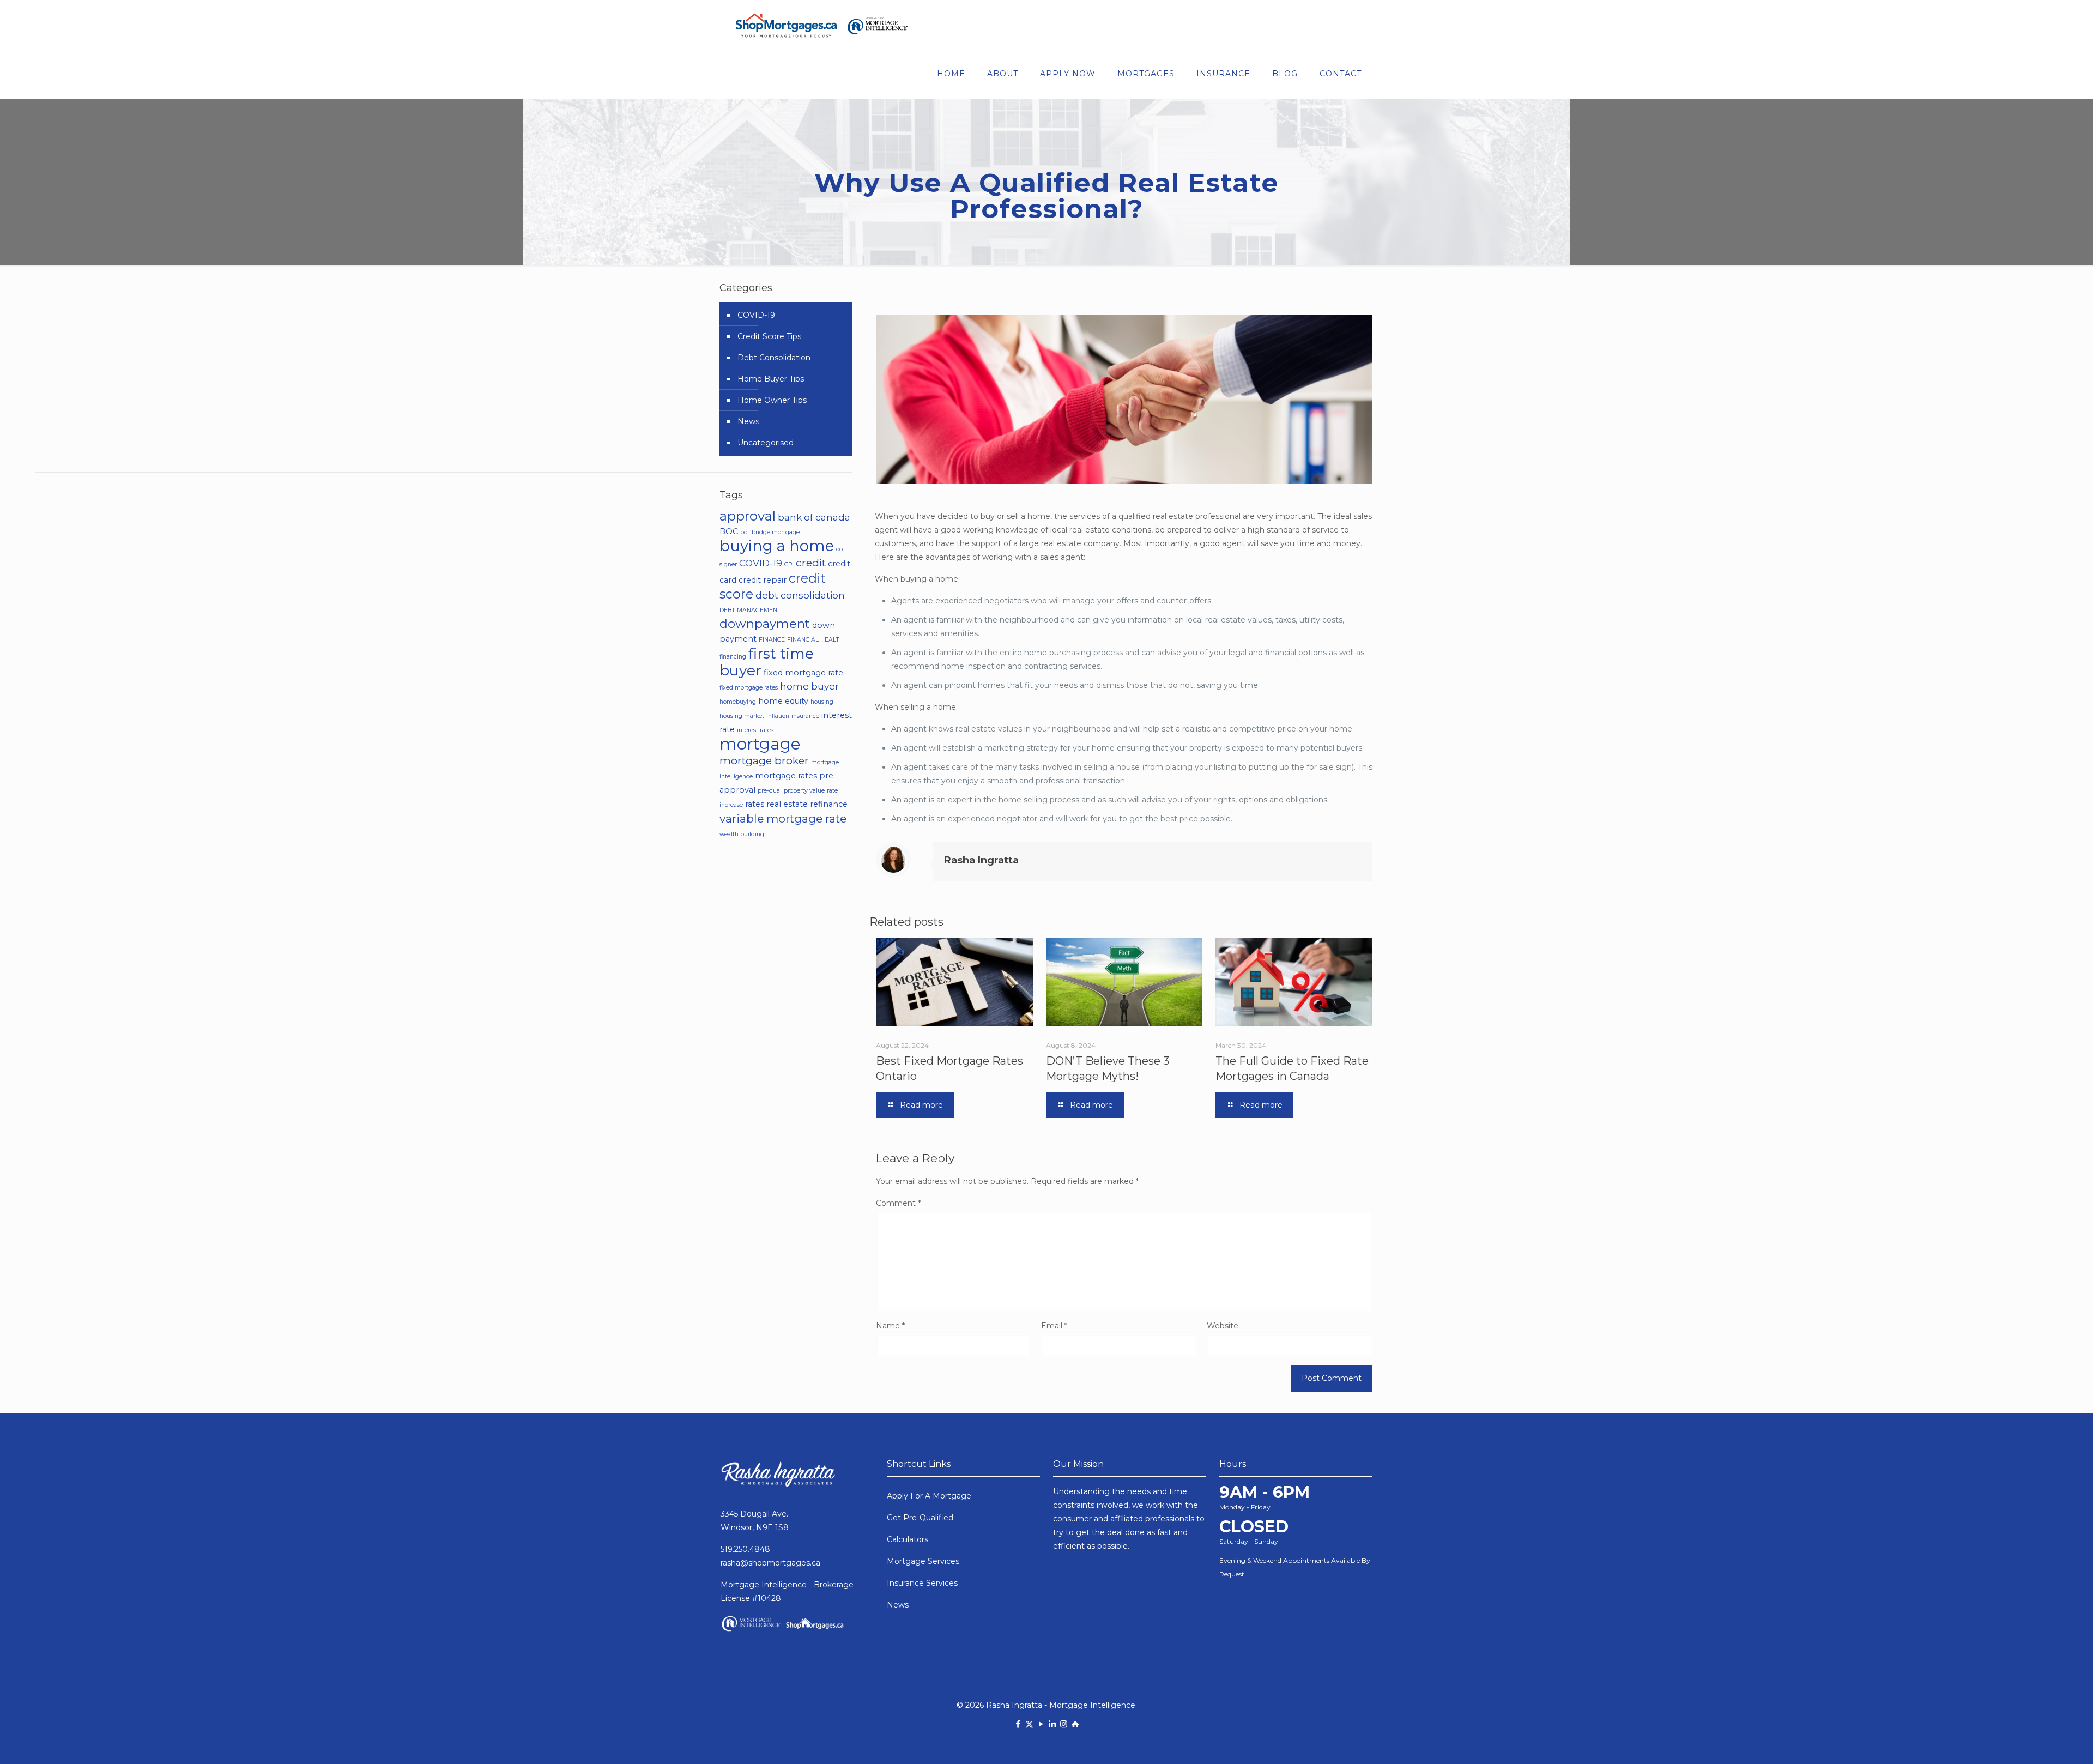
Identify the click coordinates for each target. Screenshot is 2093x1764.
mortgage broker (764, 760)
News (748, 421)
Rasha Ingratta (981, 860)
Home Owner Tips (772, 400)
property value (804, 791)
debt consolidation (800, 595)
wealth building (742, 834)
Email (1054, 1326)
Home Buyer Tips (771, 379)
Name (890, 1326)
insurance (805, 716)
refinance (829, 804)
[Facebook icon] (1018, 1724)
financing (733, 657)
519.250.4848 (745, 1549)
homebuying (738, 702)
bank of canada (814, 517)
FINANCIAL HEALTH (815, 640)
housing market (742, 716)
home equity (783, 701)
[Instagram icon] (1064, 1724)
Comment (898, 1203)
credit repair (763, 580)
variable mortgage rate (783, 818)
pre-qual (770, 791)
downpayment (765, 624)
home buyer (809, 686)
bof (745, 532)
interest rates (755, 730)
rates (755, 804)
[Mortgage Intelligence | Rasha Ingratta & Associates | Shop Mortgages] (821, 25)
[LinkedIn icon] (1052, 1724)
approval (748, 516)
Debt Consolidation (774, 358)
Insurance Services (922, 1583)
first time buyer (767, 662)
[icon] (1075, 1724)
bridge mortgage (776, 532)
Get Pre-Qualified (920, 1518)
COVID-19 (756, 315)
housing (822, 702)
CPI (789, 564)
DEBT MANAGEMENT (750, 610)
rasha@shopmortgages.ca (770, 1563)
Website (1223, 1326)
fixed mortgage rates (749, 688)
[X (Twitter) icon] (1029, 1724)
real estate (787, 804)
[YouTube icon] (1041, 1724)
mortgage (760, 744)
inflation (778, 716)
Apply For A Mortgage (929, 1496)
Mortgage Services (923, 1561)
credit (811, 563)
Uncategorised (766, 443)
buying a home (777, 546)
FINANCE (772, 640)
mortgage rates (786, 776)
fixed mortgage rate (803, 673)
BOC (729, 531)
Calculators (908, 1539)
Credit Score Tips (769, 336)
